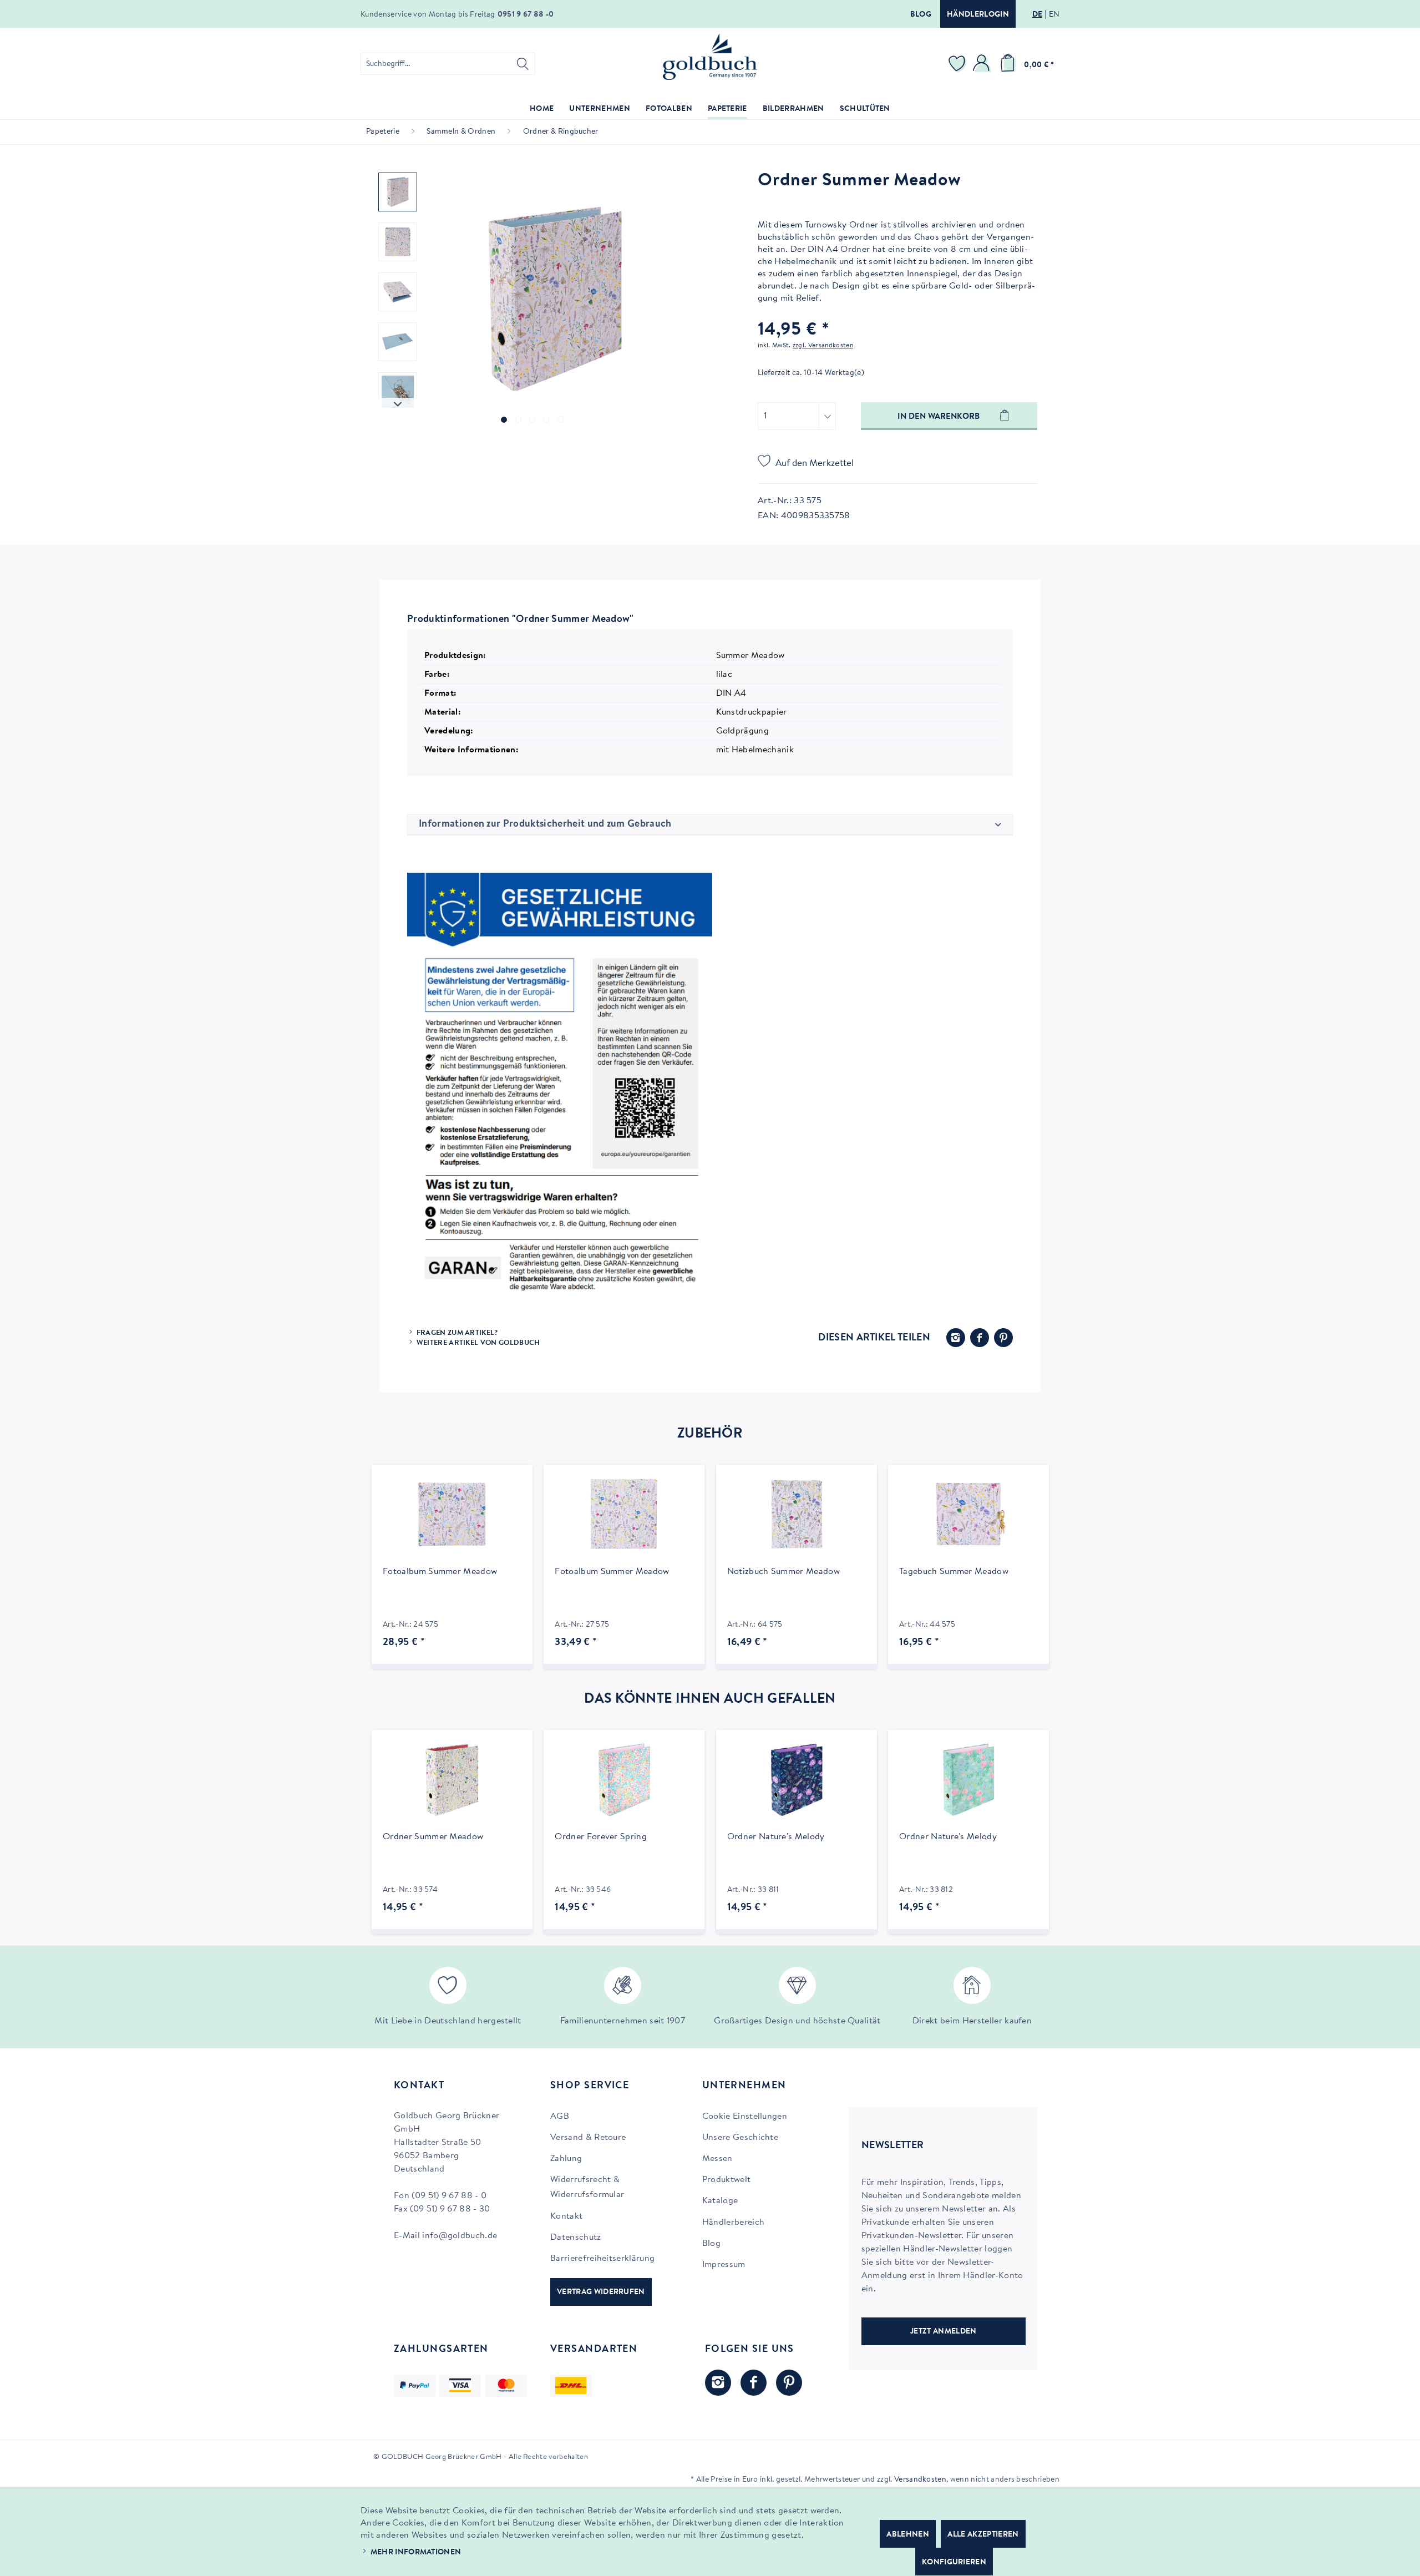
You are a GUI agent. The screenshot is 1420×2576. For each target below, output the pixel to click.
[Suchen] (523, 64)
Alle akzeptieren (983, 2535)
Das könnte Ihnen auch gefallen (710, 1699)
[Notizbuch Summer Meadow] (797, 1515)
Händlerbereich (733, 2223)
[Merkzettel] (958, 64)
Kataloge (720, 2201)
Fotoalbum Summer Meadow (440, 1572)
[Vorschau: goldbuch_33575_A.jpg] (398, 242)
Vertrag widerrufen (601, 2292)
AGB (560, 2117)
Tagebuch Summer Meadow (954, 1572)
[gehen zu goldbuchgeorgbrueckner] (789, 2383)
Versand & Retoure (588, 2138)
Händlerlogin (978, 15)
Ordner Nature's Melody (776, 1837)
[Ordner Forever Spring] (624, 1780)
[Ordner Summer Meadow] (452, 1780)
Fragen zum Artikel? (457, 1333)
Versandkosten (920, 2480)
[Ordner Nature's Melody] (797, 1780)
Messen (717, 2159)
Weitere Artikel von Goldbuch (478, 1343)
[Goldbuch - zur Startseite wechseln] (710, 57)
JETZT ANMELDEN (943, 2332)
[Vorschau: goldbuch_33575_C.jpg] (398, 342)
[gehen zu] (504, 420)
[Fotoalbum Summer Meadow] (452, 1515)
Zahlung (566, 2159)
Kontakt (566, 2216)
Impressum (724, 2265)
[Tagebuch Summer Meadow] (968, 1515)
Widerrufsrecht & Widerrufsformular (587, 2187)
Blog (921, 15)
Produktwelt (727, 2180)
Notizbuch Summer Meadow (783, 1572)
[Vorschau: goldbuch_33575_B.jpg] (398, 292)
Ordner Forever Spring (601, 1837)
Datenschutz (576, 2238)
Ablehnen (908, 2535)
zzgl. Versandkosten (823, 346)
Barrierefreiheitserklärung (602, 2259)
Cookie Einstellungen (745, 2117)
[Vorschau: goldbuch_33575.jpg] (398, 192)
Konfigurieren (954, 2563)
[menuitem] (448, 64)
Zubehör (710, 1434)
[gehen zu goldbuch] (718, 2383)
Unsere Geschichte (740, 2138)
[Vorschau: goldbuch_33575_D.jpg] (398, 392)
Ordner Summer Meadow (433, 1837)
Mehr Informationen (416, 2553)
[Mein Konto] (983, 64)
